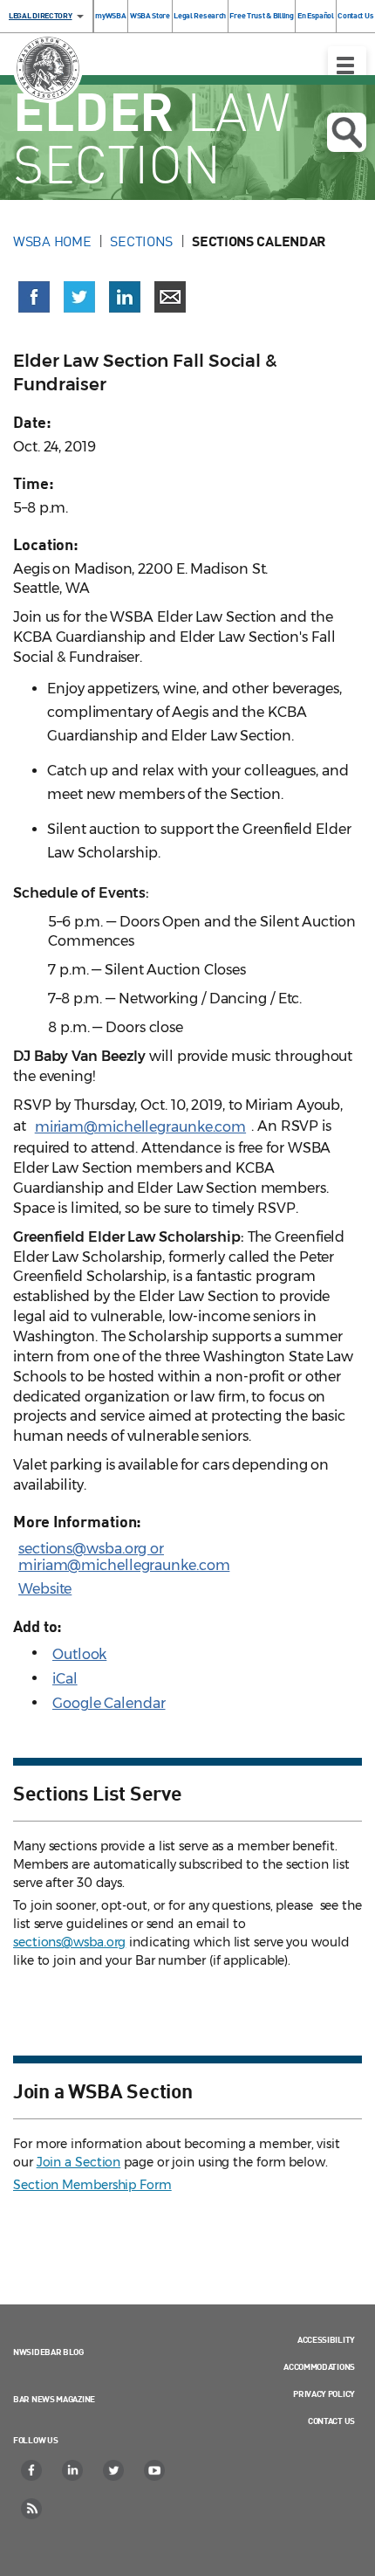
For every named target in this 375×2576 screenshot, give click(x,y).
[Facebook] (32, 2470)
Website (45, 1589)
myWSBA (110, 15)
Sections (141, 241)
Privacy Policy (324, 2393)
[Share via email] (170, 297)
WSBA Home (52, 241)
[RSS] (32, 2509)
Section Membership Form (92, 2185)
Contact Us (355, 15)
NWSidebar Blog (48, 2352)
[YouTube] (155, 2470)
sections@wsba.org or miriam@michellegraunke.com (124, 1557)
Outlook (79, 1654)
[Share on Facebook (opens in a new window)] (34, 297)
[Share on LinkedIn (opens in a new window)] (125, 297)
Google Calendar (109, 1703)
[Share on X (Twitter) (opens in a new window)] (79, 297)
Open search (347, 132)
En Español (316, 15)
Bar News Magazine (54, 2399)
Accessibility (326, 2339)
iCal (65, 1679)
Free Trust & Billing (261, 15)
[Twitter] (114, 2470)
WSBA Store (150, 15)
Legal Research (200, 15)
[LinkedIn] (73, 2470)
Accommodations (319, 2366)
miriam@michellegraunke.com (140, 1127)
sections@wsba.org (69, 1942)
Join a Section (79, 2162)
